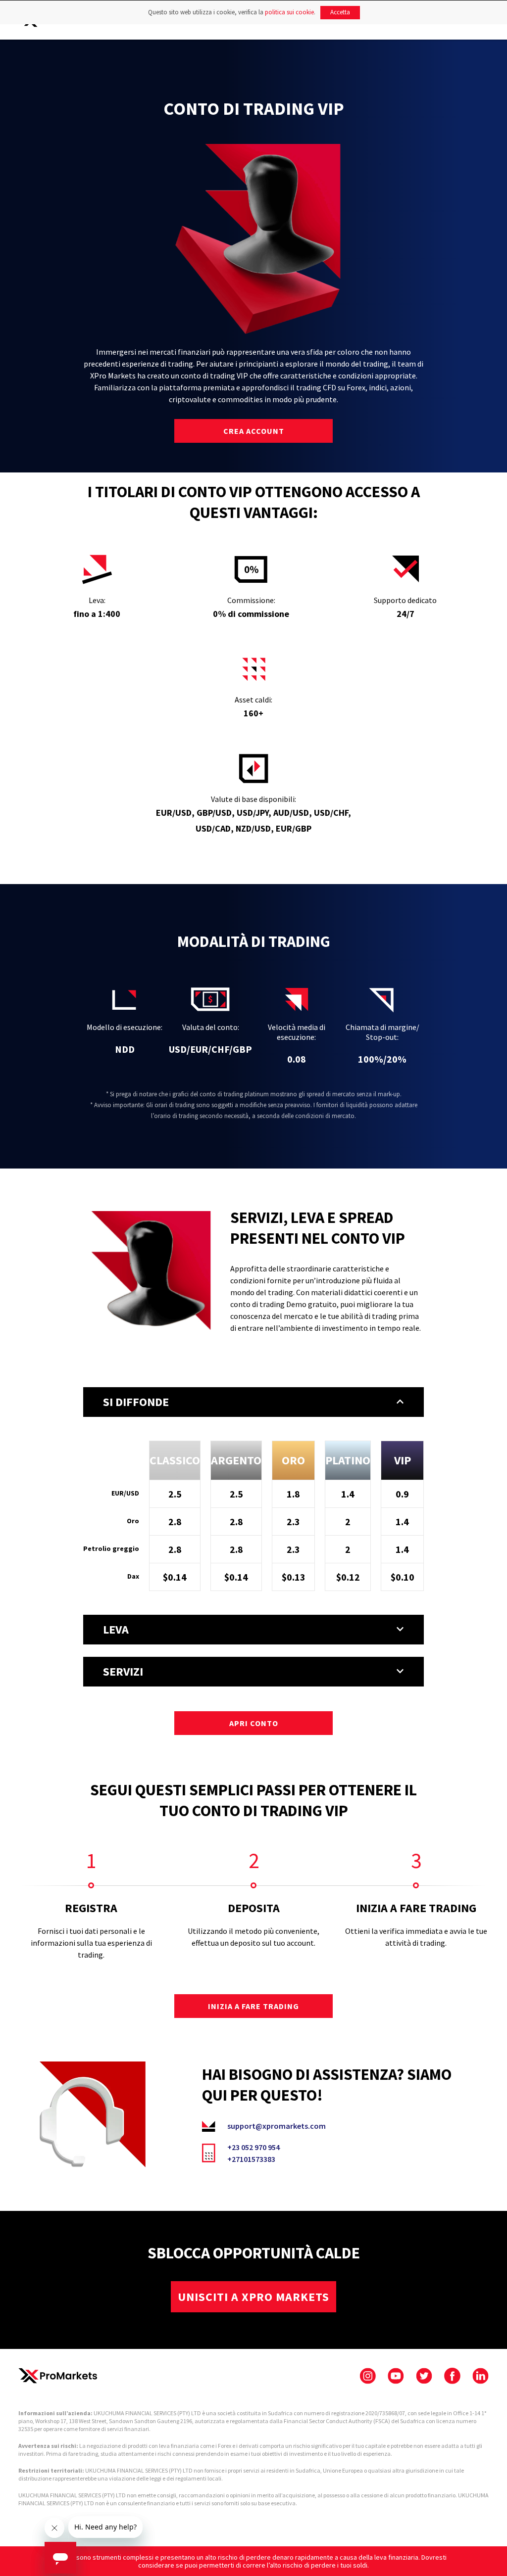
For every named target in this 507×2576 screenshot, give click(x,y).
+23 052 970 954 (253, 2147)
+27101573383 (251, 2159)
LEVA (116, 1629)
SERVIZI (123, 1671)
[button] (253, 1402)
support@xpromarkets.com (277, 2126)
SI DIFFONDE (136, 1402)
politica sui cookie (289, 12)
